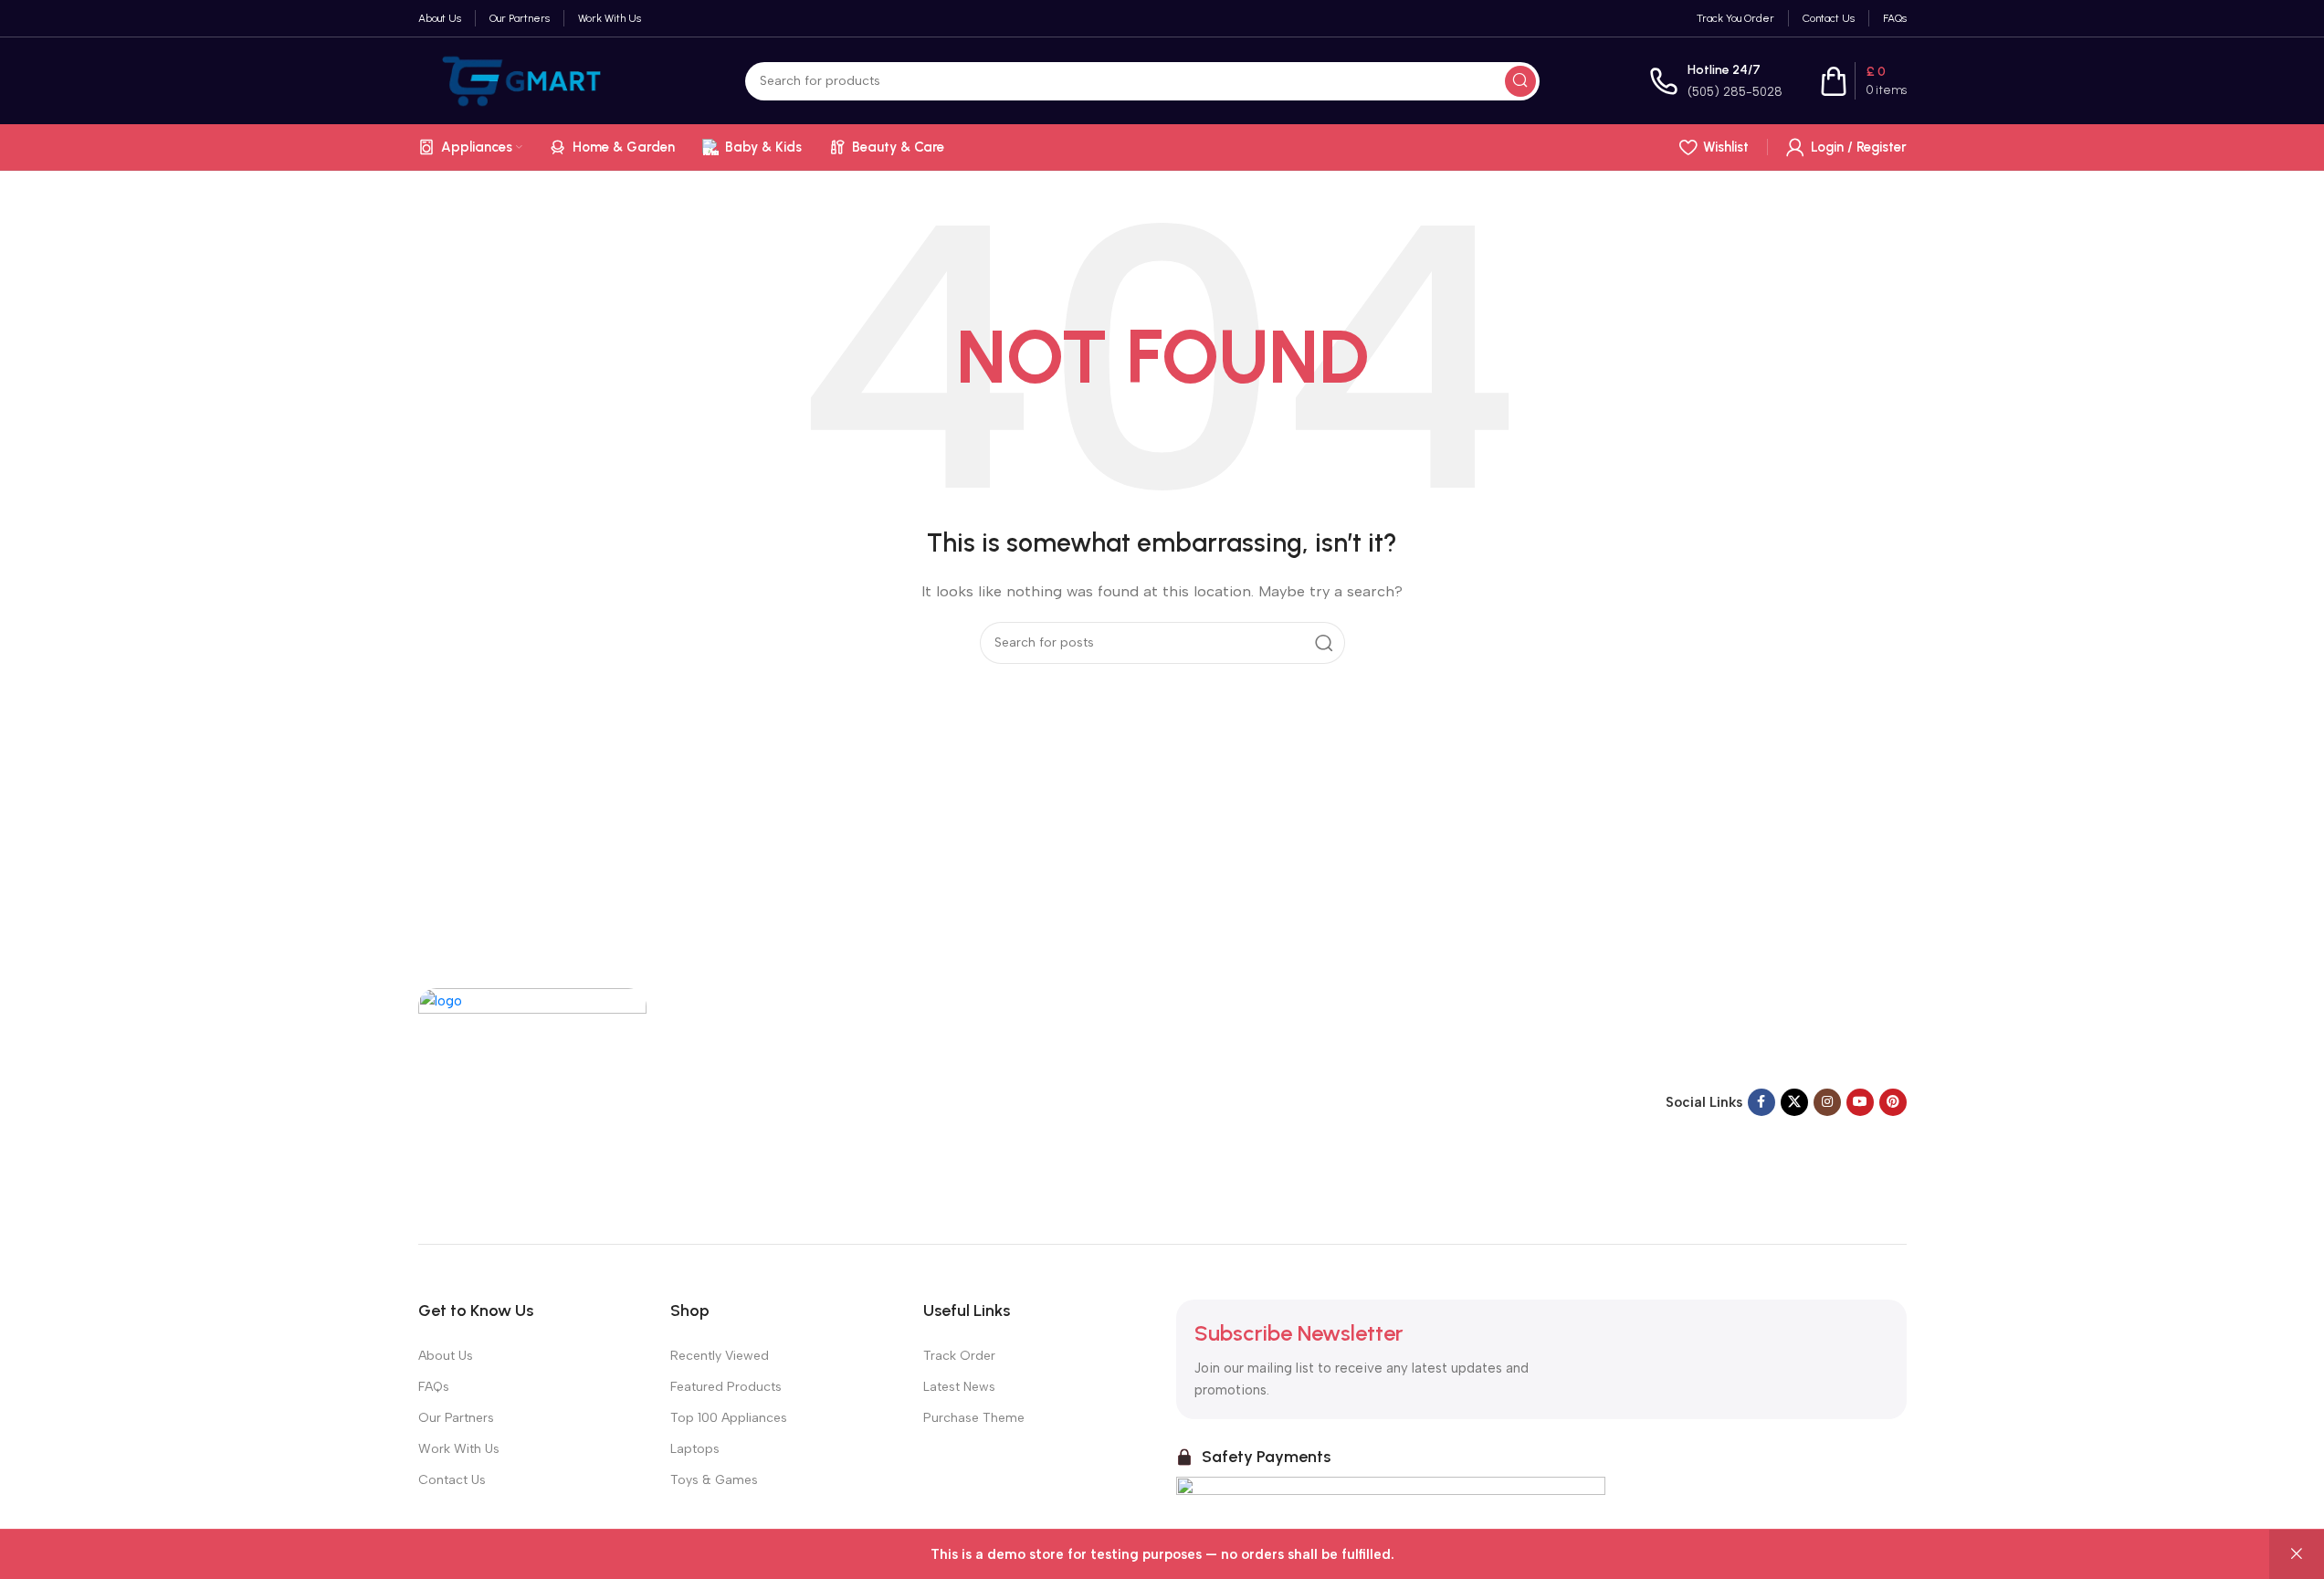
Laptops (695, 1449)
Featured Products (726, 1387)
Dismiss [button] (2297, 1554)
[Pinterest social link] (1893, 1102)
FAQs (434, 1387)
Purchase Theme (974, 1418)
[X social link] (1794, 1102)
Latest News (959, 1387)
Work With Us (459, 1449)
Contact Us (452, 1480)
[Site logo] (527, 79)
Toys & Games (714, 1480)
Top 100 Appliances (729, 1418)
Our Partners (456, 1418)
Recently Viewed (720, 1356)
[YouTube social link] (1860, 1102)
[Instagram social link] (1827, 1102)
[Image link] (532, 1100)
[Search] (1520, 81)
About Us (446, 1356)
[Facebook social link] (1761, 1102)
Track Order (959, 1356)
